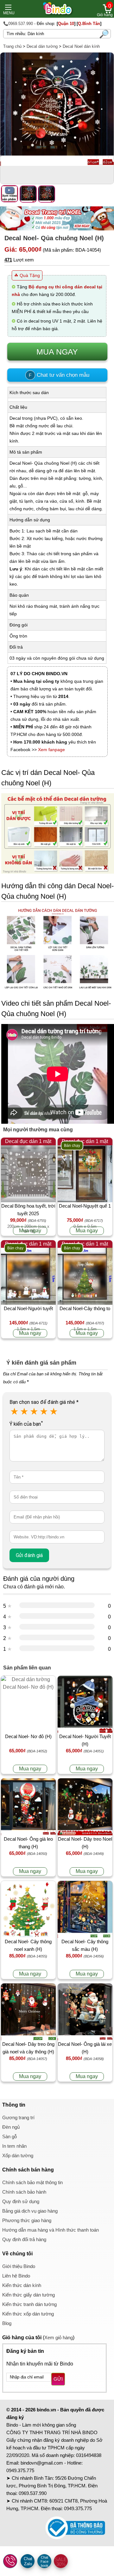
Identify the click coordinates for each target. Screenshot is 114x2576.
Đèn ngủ (11, 2127)
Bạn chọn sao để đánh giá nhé (44, 1402)
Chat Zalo (28, 2561)
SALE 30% (61, 2562)
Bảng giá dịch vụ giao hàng (30, 2211)
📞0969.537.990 (18, 24)
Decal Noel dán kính (81, 46)
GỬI (58, 2379)
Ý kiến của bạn (26, 1424)
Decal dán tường (42, 46)
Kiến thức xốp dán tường (28, 2314)
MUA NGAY (57, 352)
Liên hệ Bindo (16, 2276)
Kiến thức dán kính (22, 2285)
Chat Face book (44, 2561)
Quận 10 (66, 24)
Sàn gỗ (9, 2136)
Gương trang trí (18, 2117)
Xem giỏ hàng (59, 2337)
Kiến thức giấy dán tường (28, 2295)
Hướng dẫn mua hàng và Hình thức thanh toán (51, 2230)
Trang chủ (12, 46)
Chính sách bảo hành (24, 2192)
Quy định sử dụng (21, 2201)
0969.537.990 (33, 2493)
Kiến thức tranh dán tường (29, 2304)
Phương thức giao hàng (27, 2220)
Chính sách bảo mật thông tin (32, 2182)
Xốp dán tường (18, 2155)
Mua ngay (30, 1231)
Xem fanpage (51, 750)
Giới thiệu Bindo (19, 2266)
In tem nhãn (14, 2146)
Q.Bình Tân (89, 24)
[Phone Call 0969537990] (10, 2561)
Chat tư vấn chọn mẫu (59, 375)
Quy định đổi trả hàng (24, 2239)
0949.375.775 (20, 2470)
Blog (7, 2323)
